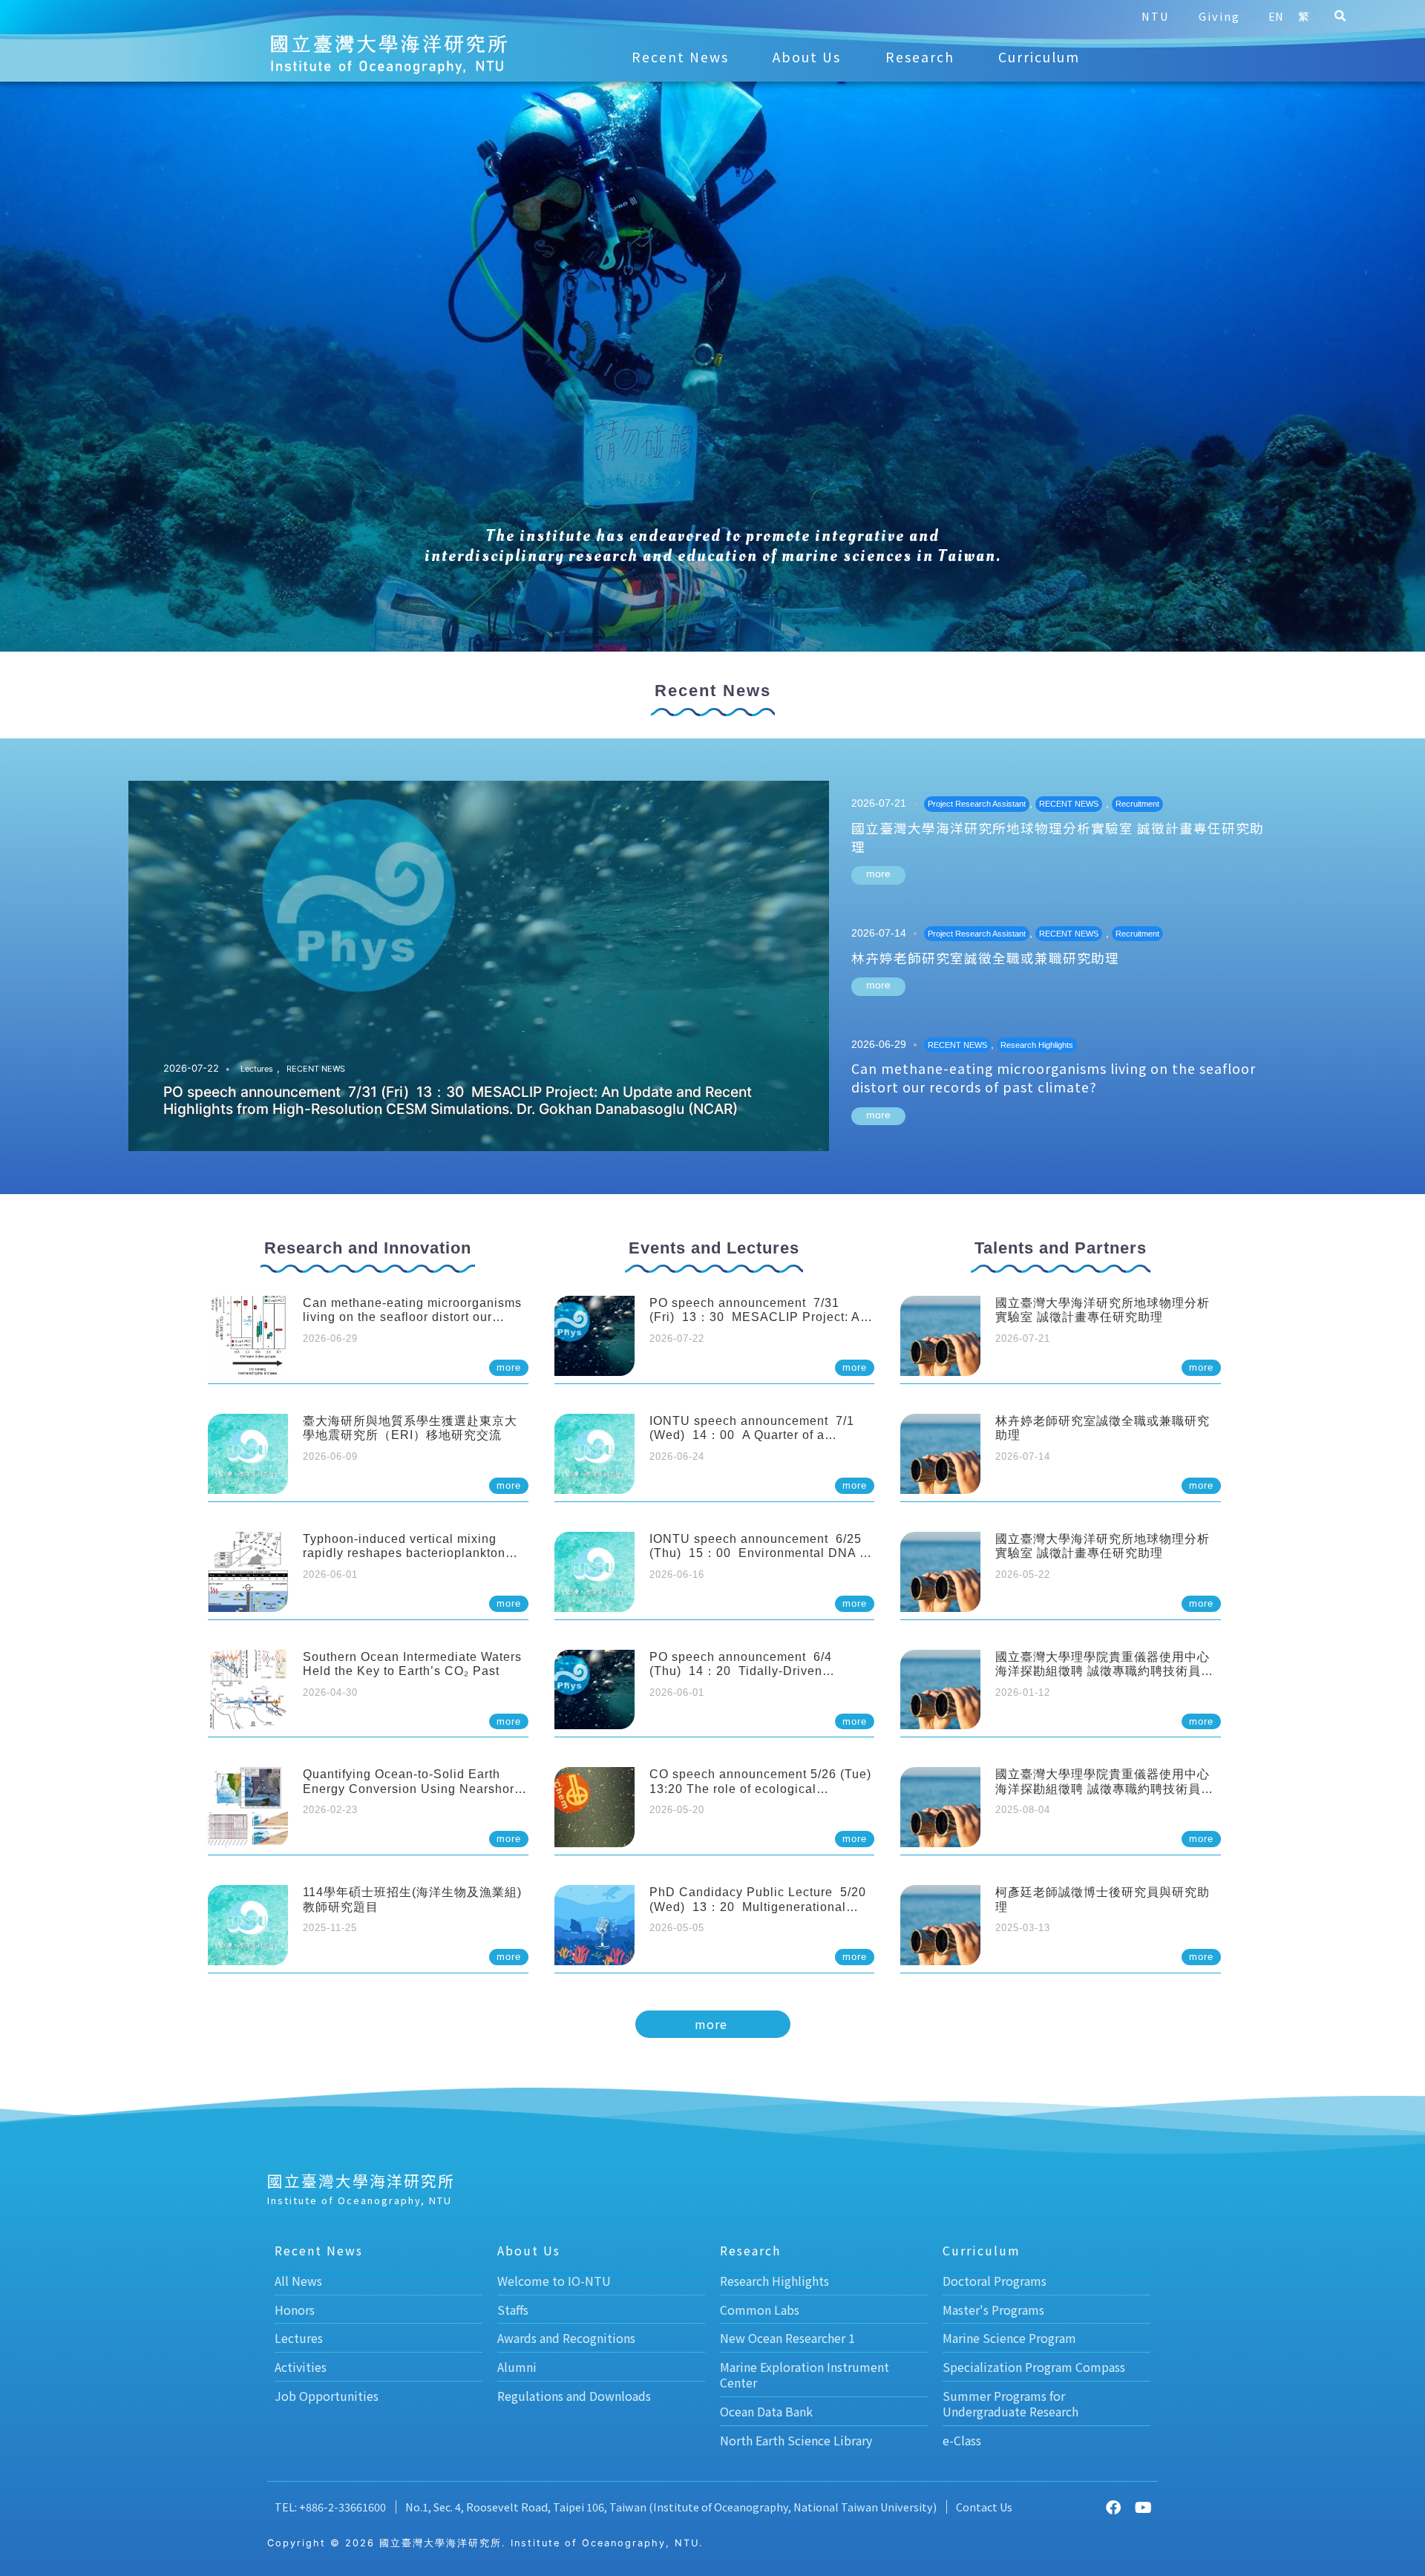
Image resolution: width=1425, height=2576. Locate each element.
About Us (807, 57)
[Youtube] (1143, 2508)
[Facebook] (1113, 2508)
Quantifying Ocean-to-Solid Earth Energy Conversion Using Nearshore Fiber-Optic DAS (412, 1788)
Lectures (257, 1069)
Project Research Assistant (977, 804)
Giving (1219, 16)
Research (920, 57)
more (878, 874)
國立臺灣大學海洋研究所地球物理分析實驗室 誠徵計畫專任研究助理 (1058, 837)
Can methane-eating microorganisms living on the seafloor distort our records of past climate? (1054, 1078)
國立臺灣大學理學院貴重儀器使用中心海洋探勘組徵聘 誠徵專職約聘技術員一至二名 (1104, 1671)
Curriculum (1039, 57)
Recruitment (1137, 804)
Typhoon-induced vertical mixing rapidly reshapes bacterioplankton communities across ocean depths (404, 1553)
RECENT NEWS (316, 1069)
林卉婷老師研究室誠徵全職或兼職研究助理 (985, 958)
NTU (1155, 16)
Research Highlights (1037, 1045)
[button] (1340, 16)
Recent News (680, 57)
